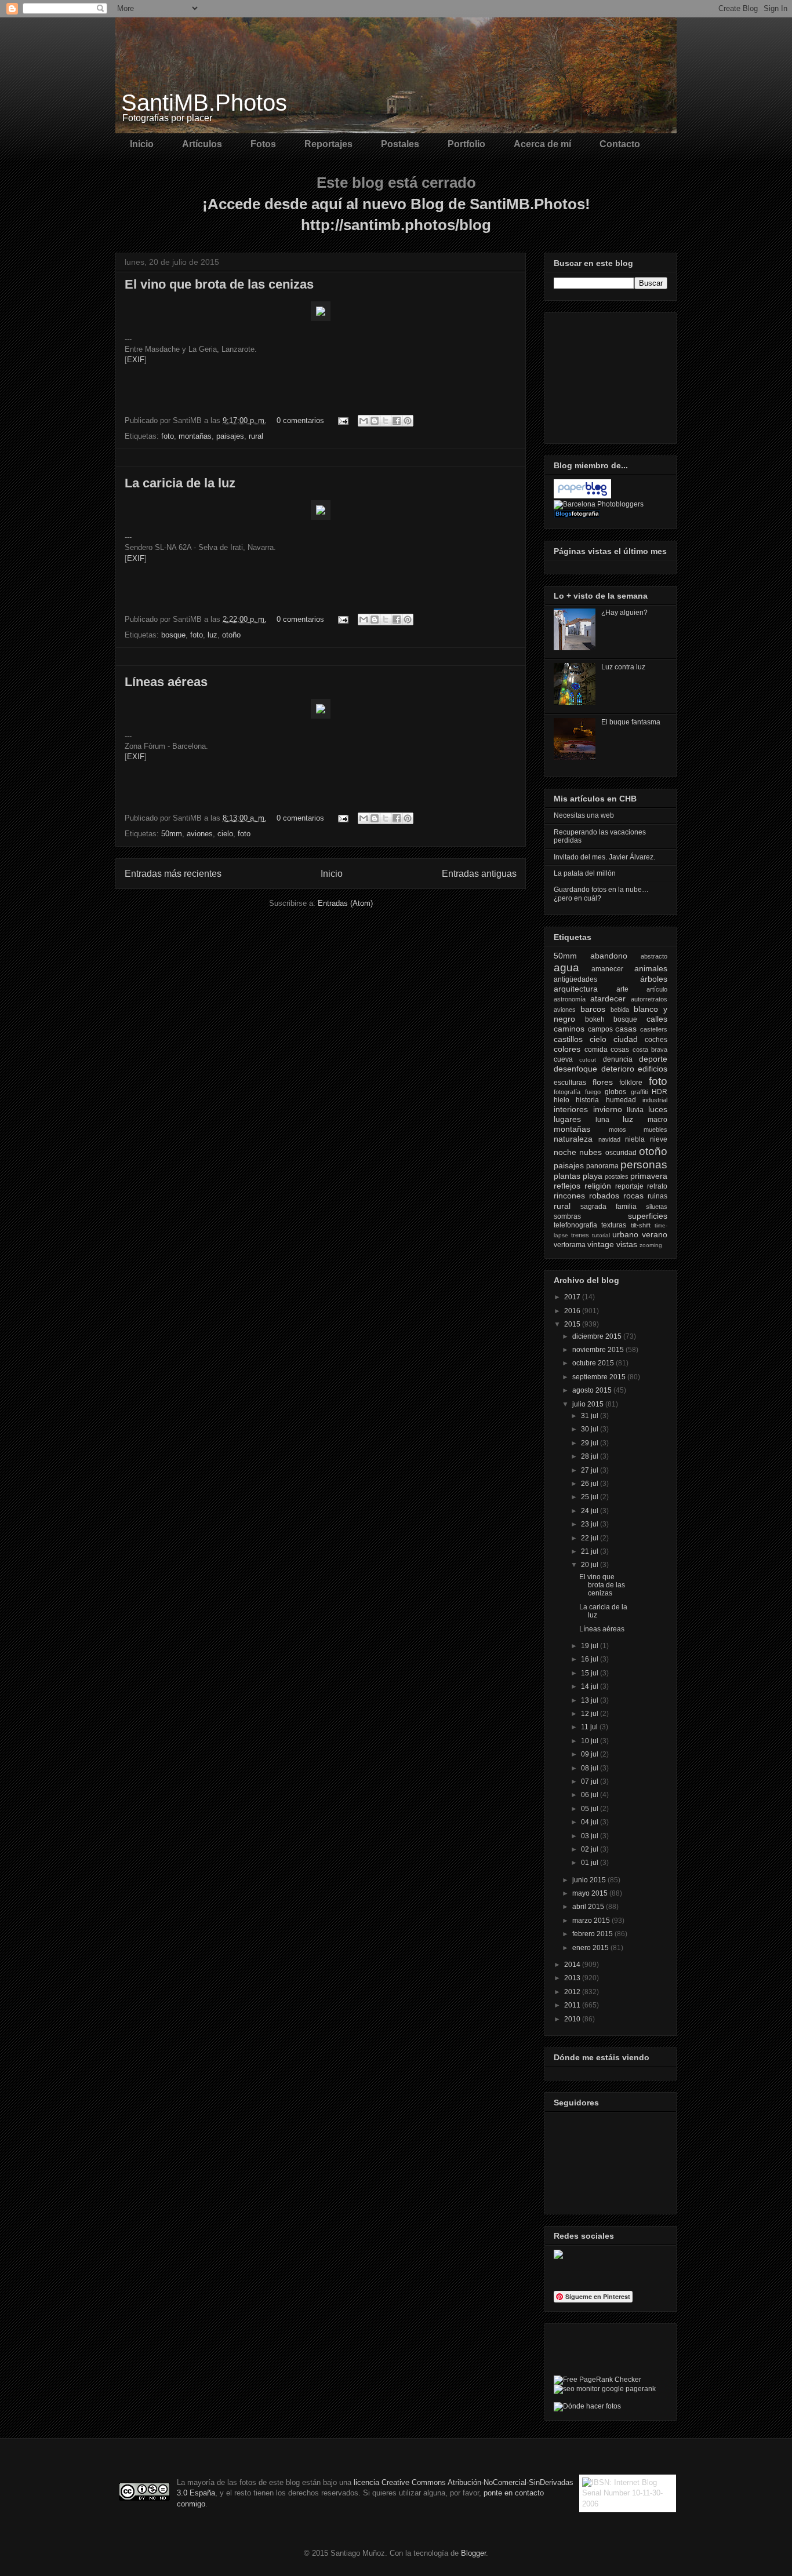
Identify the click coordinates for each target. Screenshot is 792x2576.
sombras (567, 1216)
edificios (653, 1069)
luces (658, 1109)
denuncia (618, 1059)
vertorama (570, 1245)
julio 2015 (589, 1404)
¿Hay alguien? (624, 613)
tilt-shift (641, 1225)
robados (604, 1196)
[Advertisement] (612, 375)
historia (587, 1100)
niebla (635, 1139)
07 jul (591, 1781)
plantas (567, 1176)
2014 (573, 1965)
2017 (573, 1297)
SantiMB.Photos (204, 103)
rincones (569, 1196)
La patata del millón (585, 873)
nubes (591, 1152)
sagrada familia (608, 1207)
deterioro (618, 1069)
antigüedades (575, 979)
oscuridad (621, 1153)
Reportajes (328, 144)
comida (596, 1050)
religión (598, 1186)
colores (567, 1049)
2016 (573, 1311)
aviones (200, 834)
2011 (573, 2005)
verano (655, 1234)
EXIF (136, 360)
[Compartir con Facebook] (397, 421)
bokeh (595, 1019)
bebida (620, 1010)
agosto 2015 (593, 1390)
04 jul (591, 1822)
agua (566, 968)
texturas (614, 1225)
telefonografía (575, 1225)
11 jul (590, 1727)
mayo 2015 (591, 1893)
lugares (567, 1119)
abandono (609, 956)
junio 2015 (590, 1880)
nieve (659, 1139)
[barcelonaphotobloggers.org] (599, 504)
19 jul (591, 1646)
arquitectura (576, 989)
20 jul (591, 1565)
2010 (573, 2019)
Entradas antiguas (479, 874)
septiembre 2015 (600, 1377)
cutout (588, 1060)
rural (256, 436)
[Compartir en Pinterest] (408, 421)
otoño (231, 635)
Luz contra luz (623, 667)
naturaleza (573, 1139)
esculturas (570, 1083)
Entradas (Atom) (345, 903)
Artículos (202, 144)
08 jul (591, 1768)
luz (212, 635)
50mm (172, 834)
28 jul (591, 1456)
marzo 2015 (592, 1921)
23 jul (591, 1524)
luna (602, 1120)
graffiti (639, 1092)
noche (565, 1152)
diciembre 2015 (598, 1336)
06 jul (591, 1795)
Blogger (473, 2553)
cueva (563, 1059)
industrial (655, 1100)
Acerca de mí (542, 144)
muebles (655, 1129)
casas (626, 1029)
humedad (621, 1100)
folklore (631, 1083)
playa (593, 1176)
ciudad (626, 1039)
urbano (625, 1234)
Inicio (142, 144)
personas (644, 1165)
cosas (620, 1050)
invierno (608, 1109)
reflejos (567, 1186)
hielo (562, 1100)
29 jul (591, 1443)
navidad (609, 1139)
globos (615, 1092)
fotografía (567, 1092)
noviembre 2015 (599, 1350)
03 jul (591, 1836)
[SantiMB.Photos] (558, 2257)
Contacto (620, 144)
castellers (654, 1029)
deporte (653, 1059)
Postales (400, 144)
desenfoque (575, 1069)
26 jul (591, 1484)
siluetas (657, 1207)
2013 (573, 1978)
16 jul (591, 1659)
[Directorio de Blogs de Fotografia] (577, 516)
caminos (569, 1029)
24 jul (591, 1511)
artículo (657, 989)
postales (617, 1176)
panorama (602, 1166)
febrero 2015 (593, 1934)
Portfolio (466, 144)
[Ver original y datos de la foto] (321, 318)
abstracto (654, 956)
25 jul (591, 1497)
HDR (660, 1092)
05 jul (591, 1809)
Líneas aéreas (166, 682)
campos (600, 1029)
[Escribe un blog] (375, 421)
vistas (627, 1244)
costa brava (650, 1050)
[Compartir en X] (386, 421)
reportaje (629, 1186)
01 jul (591, 1863)
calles (657, 1019)
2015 (573, 1324)
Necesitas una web (584, 815)
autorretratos (649, 999)
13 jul (591, 1700)
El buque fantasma (631, 722)
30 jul (591, 1429)
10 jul (591, 1741)
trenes (580, 1235)
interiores (571, 1109)
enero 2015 (591, 1948)
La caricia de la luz (180, 483)
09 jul (591, 1754)
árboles (654, 979)
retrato (657, 1186)
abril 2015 (589, 1907)
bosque (173, 635)
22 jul (591, 1538)
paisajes (230, 436)
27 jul (591, 1470)
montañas (195, 436)
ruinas (657, 1196)
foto (168, 436)
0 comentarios (300, 420)
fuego (593, 1092)
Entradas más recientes (173, 874)
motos (617, 1129)
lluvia (635, 1110)
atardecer (608, 999)
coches (656, 1040)
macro (657, 1120)
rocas (633, 1196)
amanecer (607, 969)
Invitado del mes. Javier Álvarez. (604, 857)
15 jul (591, 1673)
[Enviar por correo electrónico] (364, 421)
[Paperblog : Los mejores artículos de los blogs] (582, 496)
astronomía (570, 999)
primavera (649, 1176)
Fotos (263, 144)
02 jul (591, 1849)
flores (603, 1082)
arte (622, 989)
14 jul (591, 1686)
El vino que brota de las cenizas (219, 284)
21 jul (591, 1551)
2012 (573, 1992)
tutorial (601, 1235)
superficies (648, 1216)
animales (651, 968)
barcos (593, 1009)
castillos (568, 1039)
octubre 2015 (594, 1363)
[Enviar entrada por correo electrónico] (342, 420)
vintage (601, 1244)
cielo (225, 834)
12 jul (591, 1714)
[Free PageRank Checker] (597, 2380)
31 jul (591, 1416)
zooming (651, 1245)
